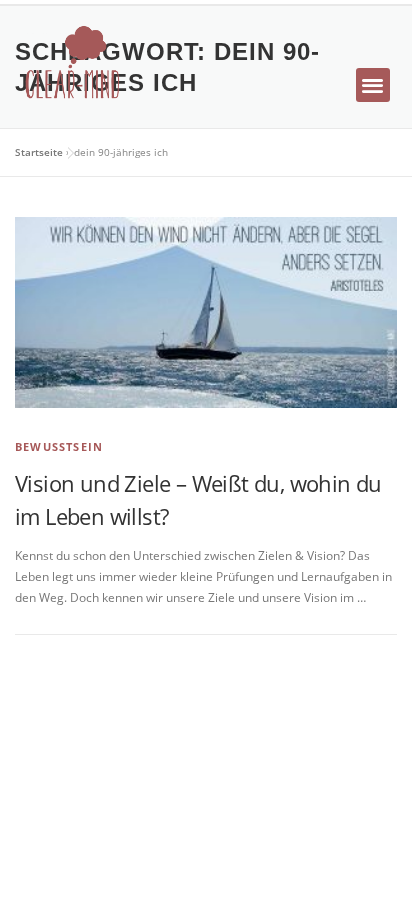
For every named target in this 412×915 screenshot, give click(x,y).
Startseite (39, 152)
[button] (373, 85)
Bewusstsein (59, 446)
